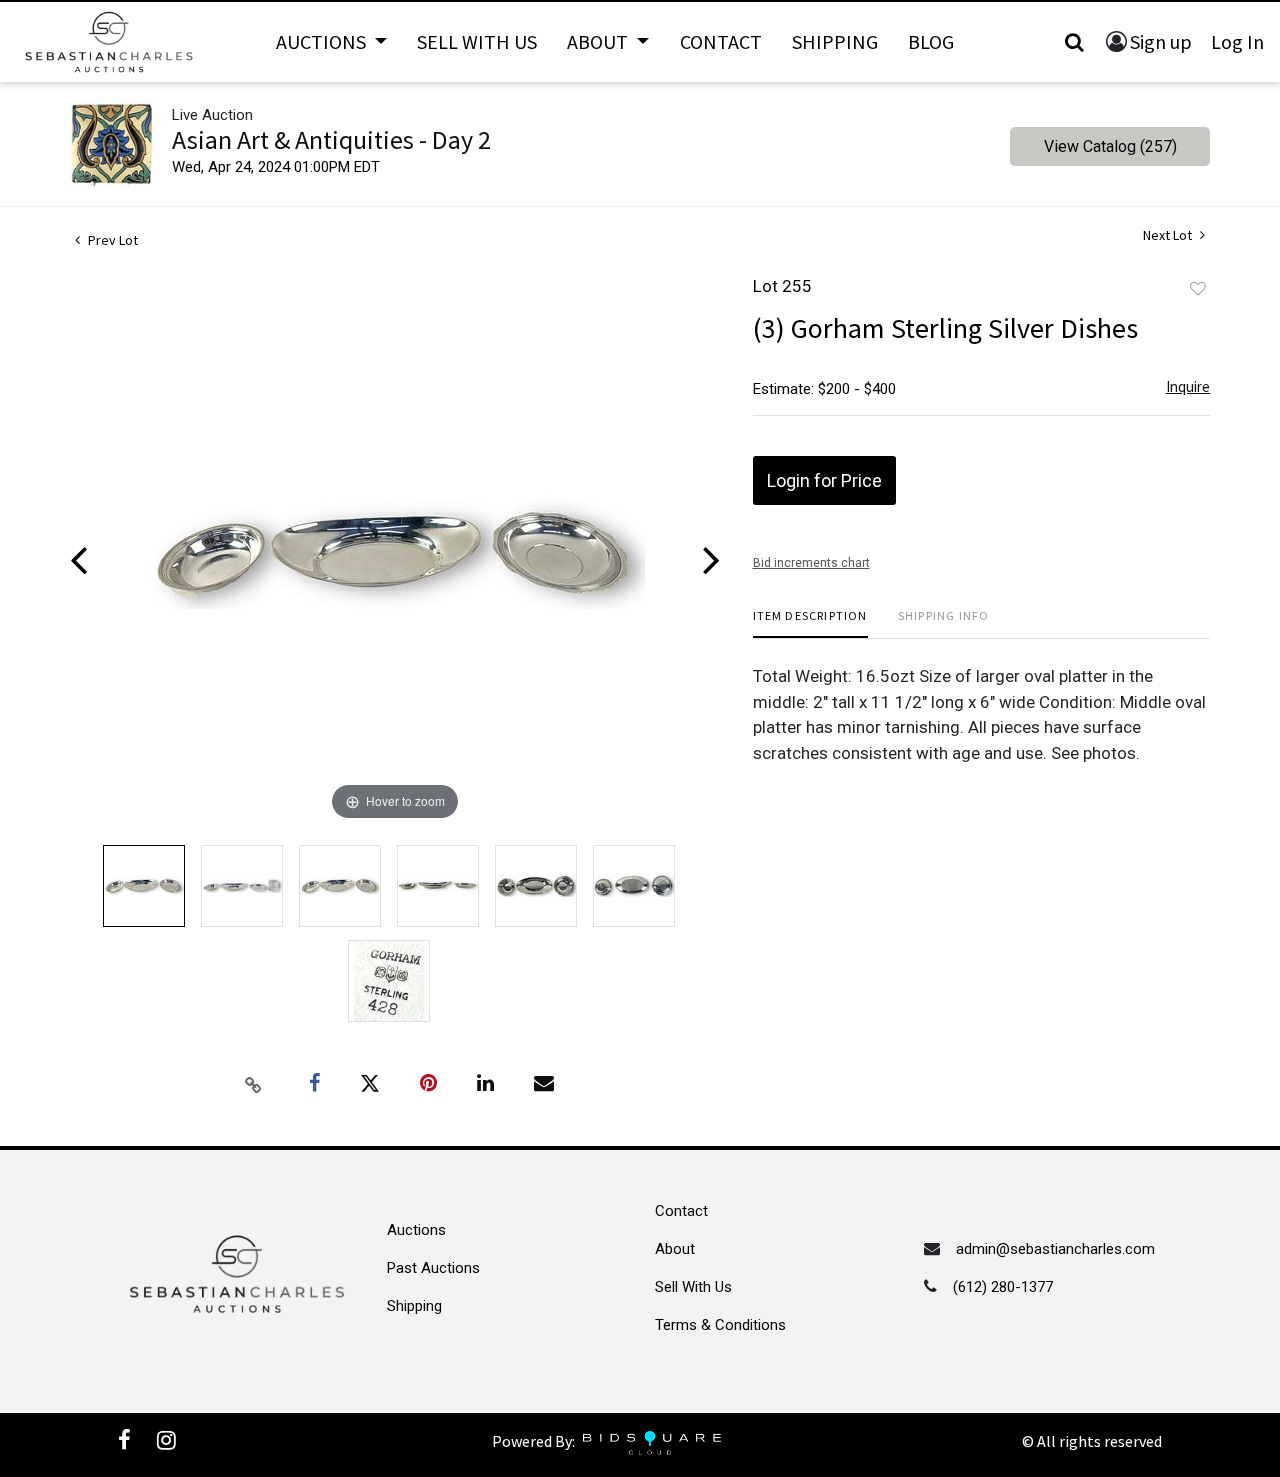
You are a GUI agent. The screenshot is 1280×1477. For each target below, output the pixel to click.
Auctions (416, 1230)
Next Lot (1169, 235)
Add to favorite (1198, 289)
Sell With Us (477, 41)
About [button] (599, 41)
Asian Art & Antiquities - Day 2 (331, 139)
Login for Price (824, 480)
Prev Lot (111, 240)
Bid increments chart (811, 563)
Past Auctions (433, 1268)
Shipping (835, 41)
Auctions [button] (323, 41)
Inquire (1188, 386)
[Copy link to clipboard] (254, 1084)
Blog (931, 41)
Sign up (1161, 41)
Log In (1237, 41)
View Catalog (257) (1110, 146)
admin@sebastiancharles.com (1055, 1249)
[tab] (810, 623)
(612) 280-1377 (1003, 1287)
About (675, 1249)
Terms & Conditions (720, 1325)
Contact (721, 41)
